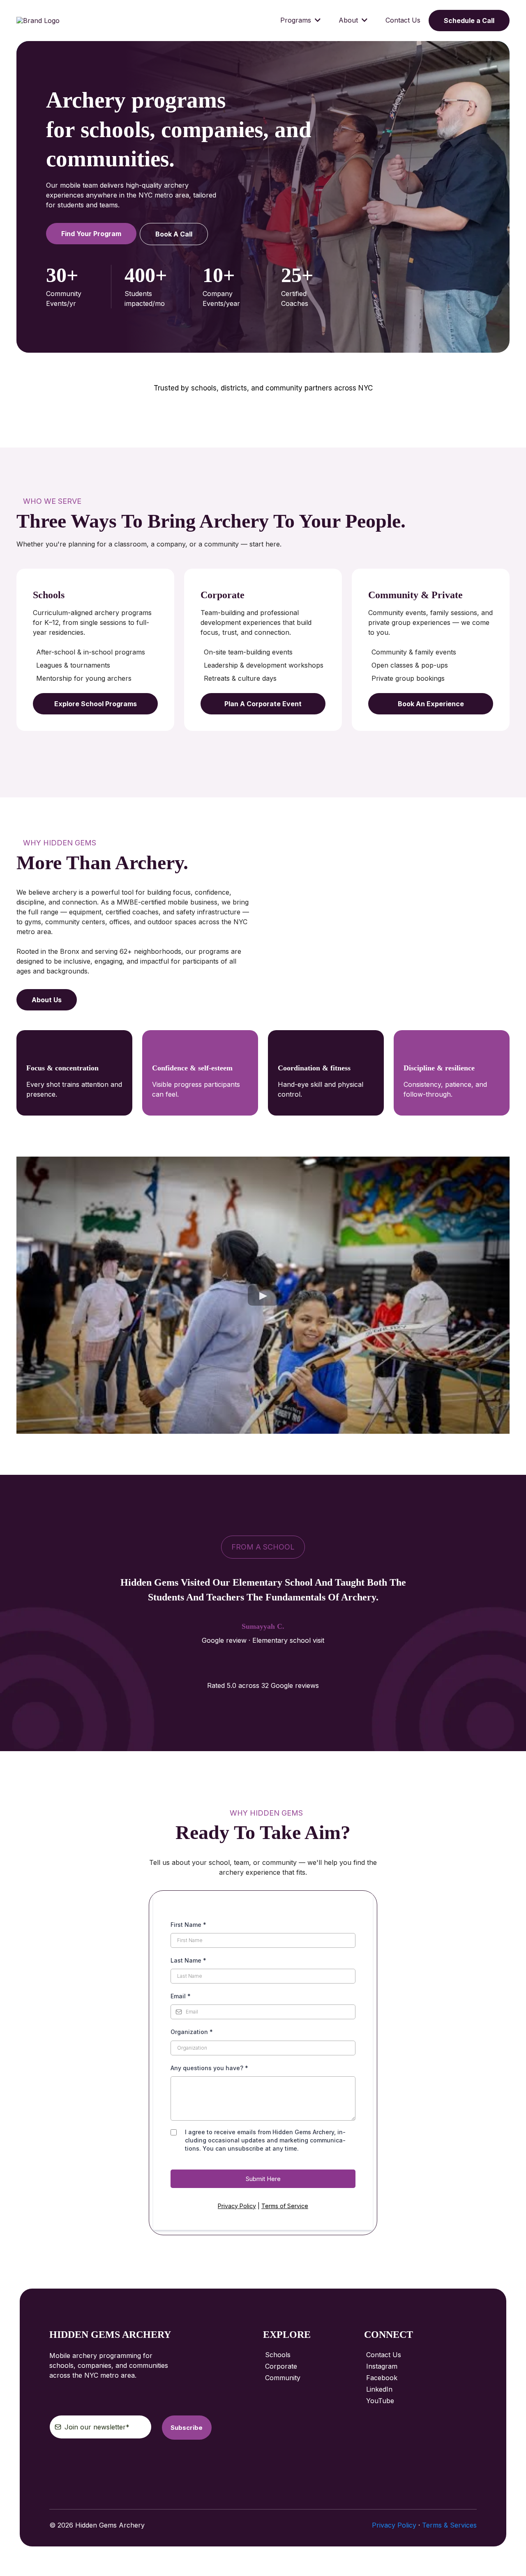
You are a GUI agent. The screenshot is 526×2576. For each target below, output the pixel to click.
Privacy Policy (237, 2206)
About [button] (349, 20)
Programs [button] (297, 20)
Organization (192, 2032)
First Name (188, 1925)
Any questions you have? (209, 2068)
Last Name (188, 1960)
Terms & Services (449, 2525)
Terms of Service (285, 2206)
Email (181, 1996)
